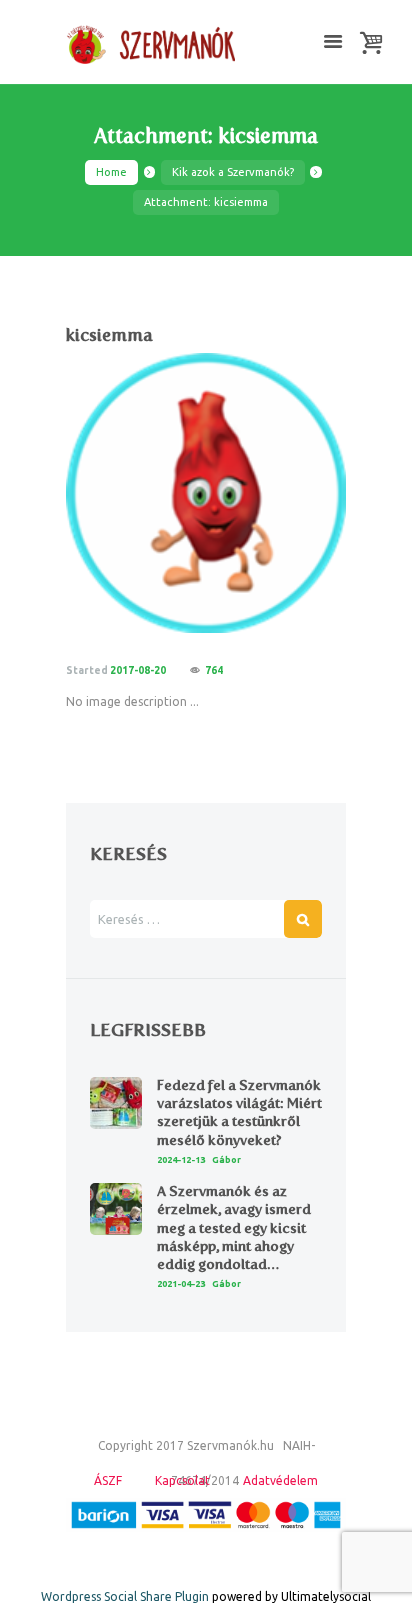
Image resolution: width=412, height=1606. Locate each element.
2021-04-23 (181, 1284)
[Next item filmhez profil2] (276, 493)
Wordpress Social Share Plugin (126, 1596)
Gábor (226, 1160)
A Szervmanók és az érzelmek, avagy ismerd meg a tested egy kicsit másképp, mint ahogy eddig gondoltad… (234, 1228)
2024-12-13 (181, 1160)
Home (111, 172)
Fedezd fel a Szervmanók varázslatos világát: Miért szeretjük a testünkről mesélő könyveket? (239, 1113)
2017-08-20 (138, 670)
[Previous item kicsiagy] (136, 493)
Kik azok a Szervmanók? (233, 172)
